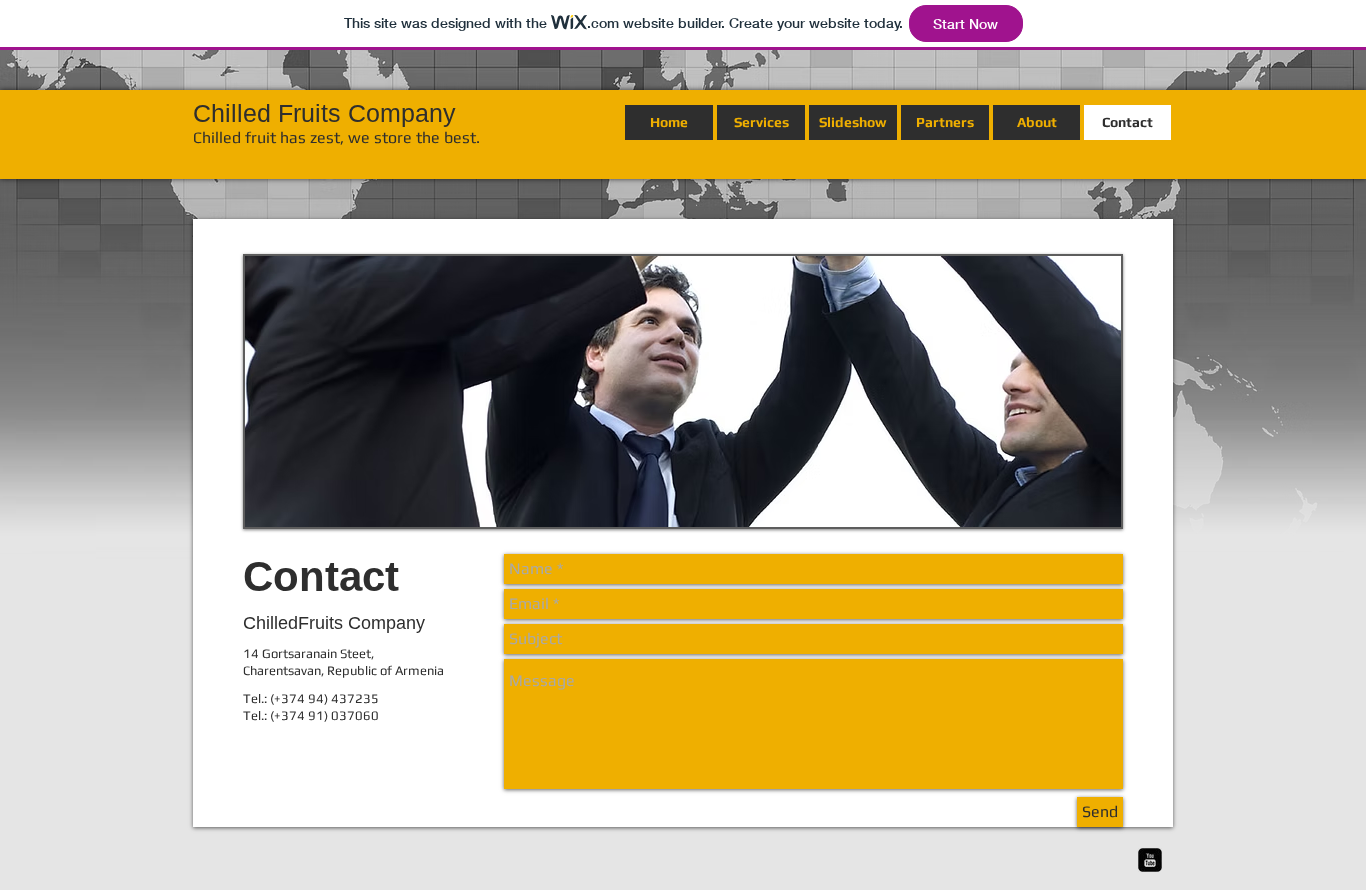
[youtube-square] (1150, 860)
